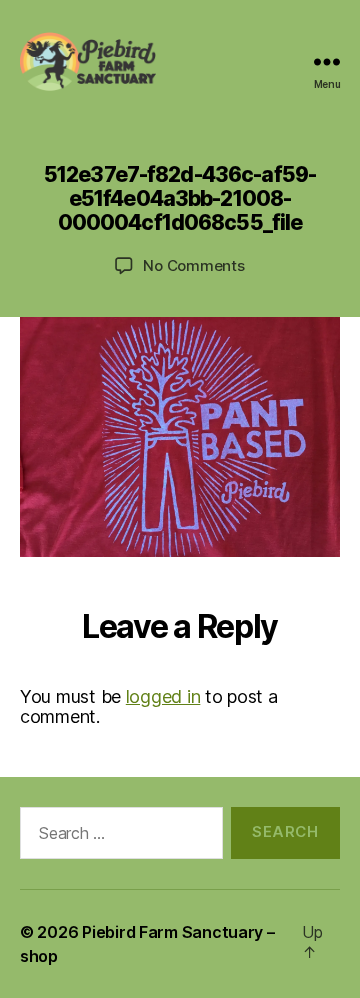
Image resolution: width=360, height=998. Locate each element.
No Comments (193, 265)
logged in (163, 696)
